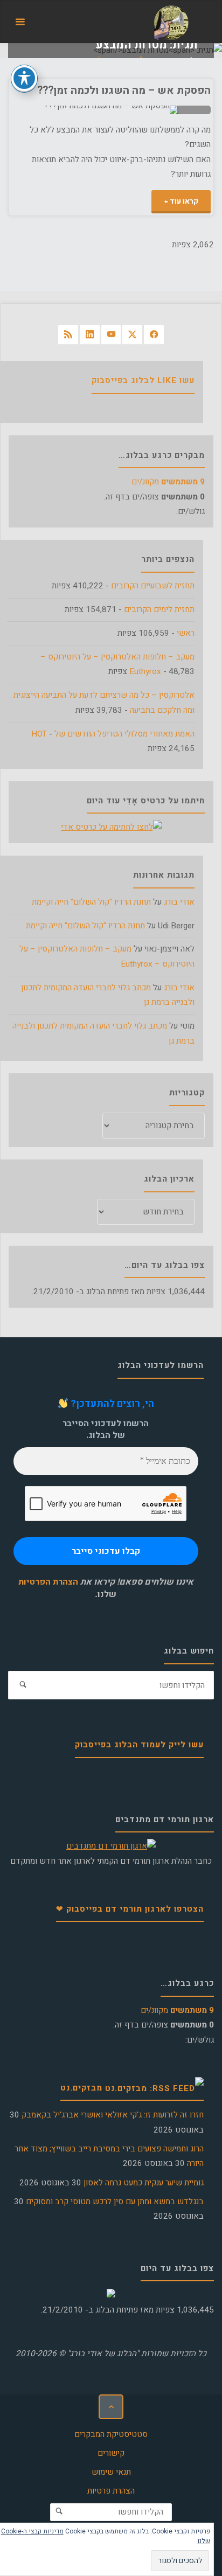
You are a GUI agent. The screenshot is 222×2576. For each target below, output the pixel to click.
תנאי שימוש (111, 2472)
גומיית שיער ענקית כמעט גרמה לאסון (144, 2183)
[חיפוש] (23, 1685)
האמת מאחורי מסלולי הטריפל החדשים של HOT (113, 734)
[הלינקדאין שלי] (90, 335)
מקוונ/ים (168, 482)
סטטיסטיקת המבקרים (111, 2434)
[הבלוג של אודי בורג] (171, 22)
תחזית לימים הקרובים (159, 609)
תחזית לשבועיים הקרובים (153, 586)
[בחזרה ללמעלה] (111, 2407)
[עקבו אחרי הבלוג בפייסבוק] (154, 335)
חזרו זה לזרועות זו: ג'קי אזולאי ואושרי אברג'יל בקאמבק (113, 2115)
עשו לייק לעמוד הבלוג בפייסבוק (139, 1745)
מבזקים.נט (81, 2088)
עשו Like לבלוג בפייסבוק (143, 380)
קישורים (111, 2453)
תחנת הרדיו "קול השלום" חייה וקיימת (91, 902)
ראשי (186, 633)
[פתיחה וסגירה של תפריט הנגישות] (24, 78)
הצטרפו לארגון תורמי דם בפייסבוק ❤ (130, 1909)
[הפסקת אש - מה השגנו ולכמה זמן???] (61, 110)
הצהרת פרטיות (111, 2491)
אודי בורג (179, 902)
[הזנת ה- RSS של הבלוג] (68, 335)
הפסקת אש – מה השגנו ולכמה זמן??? (124, 90)
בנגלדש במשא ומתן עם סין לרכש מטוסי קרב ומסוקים (115, 2202)
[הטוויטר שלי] (132, 335)
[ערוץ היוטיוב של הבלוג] (111, 335)
